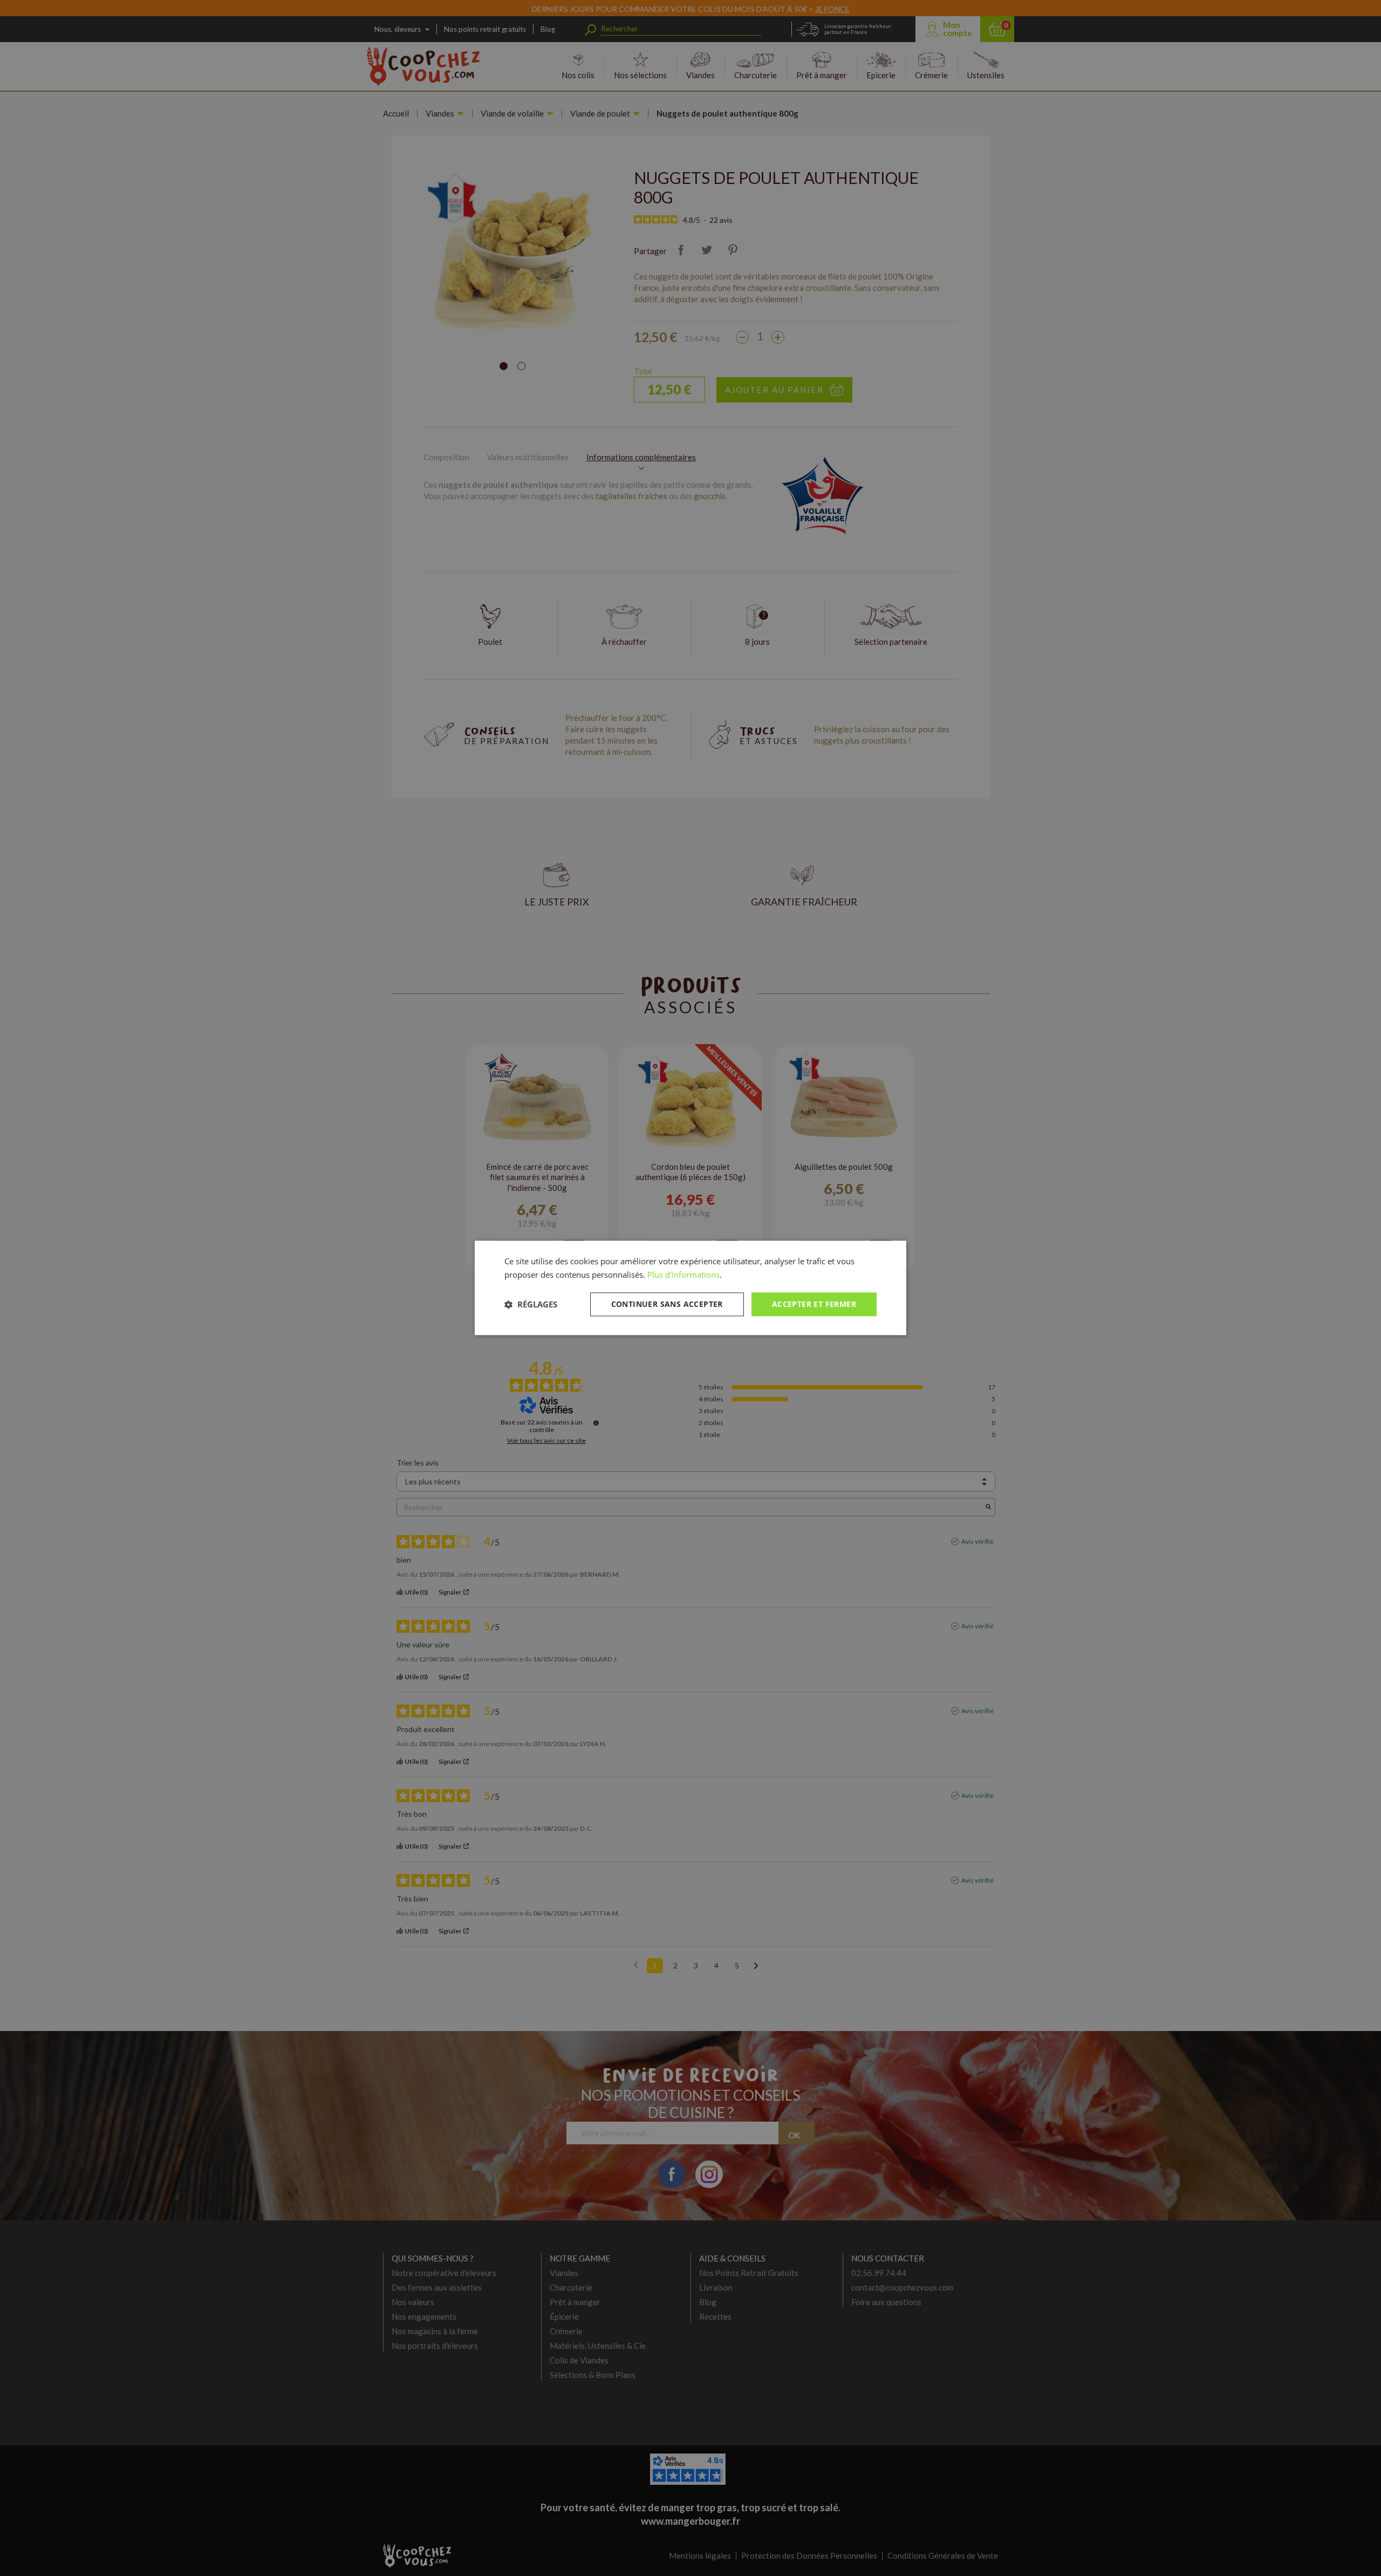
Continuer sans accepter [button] (667, 1304)
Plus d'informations (683, 1275)
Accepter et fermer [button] (814, 1304)
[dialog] (690, 1288)
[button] (531, 1304)
